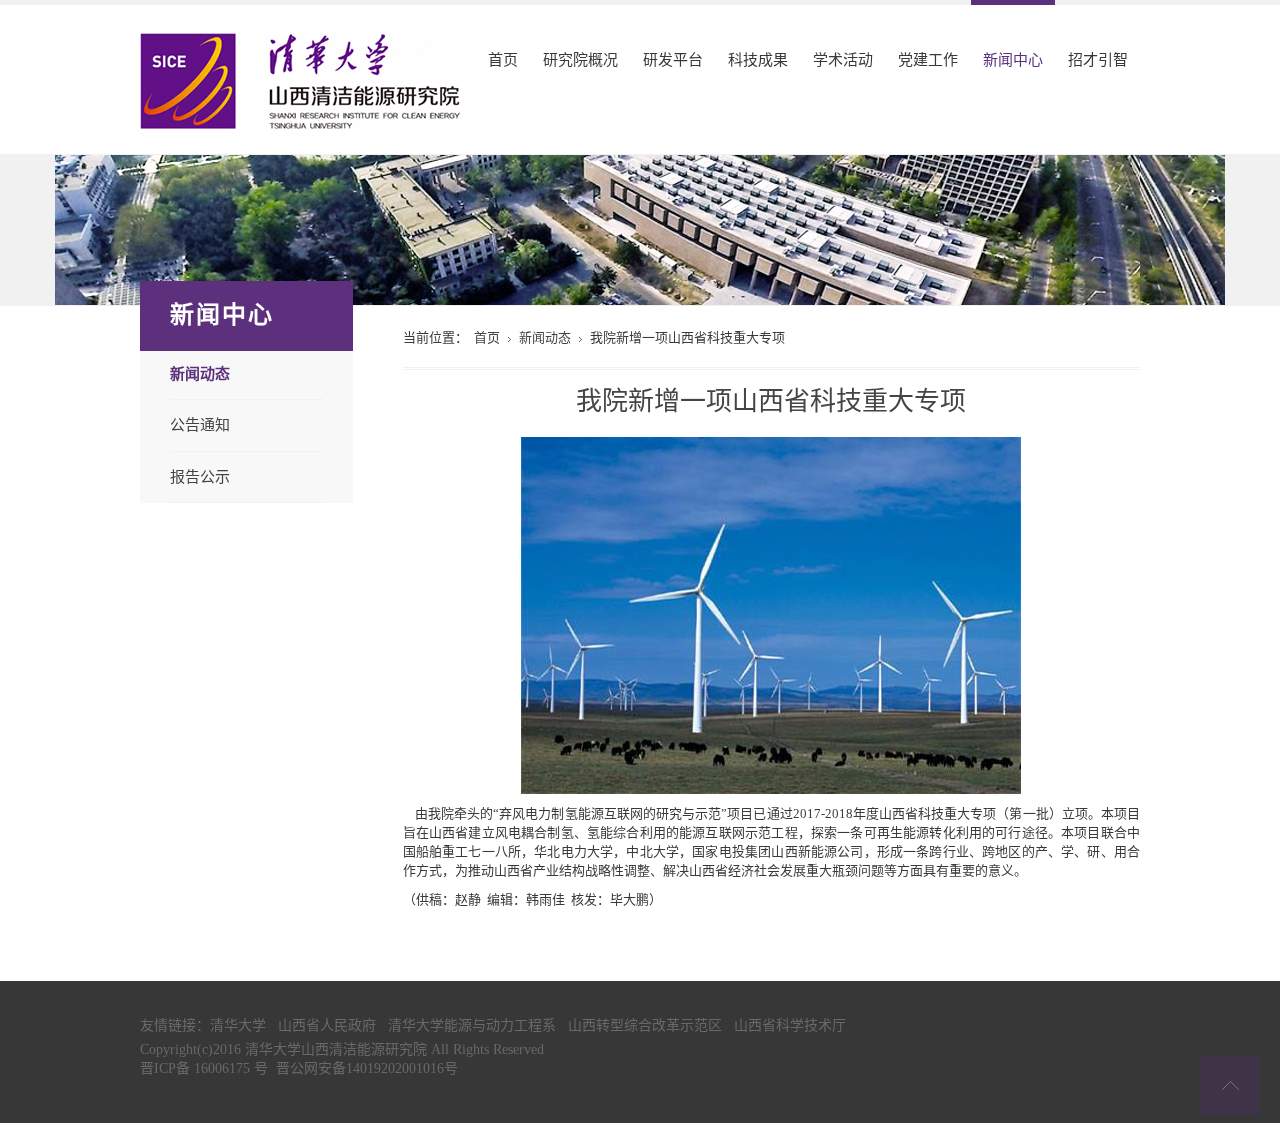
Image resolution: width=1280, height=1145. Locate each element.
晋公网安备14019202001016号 (367, 1068)
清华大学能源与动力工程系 (472, 1025)
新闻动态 (200, 374)
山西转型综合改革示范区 (645, 1025)
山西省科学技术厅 (790, 1025)
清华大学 (238, 1025)
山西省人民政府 (327, 1025)
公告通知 (200, 424)
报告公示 (200, 476)
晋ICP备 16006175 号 (204, 1068)
